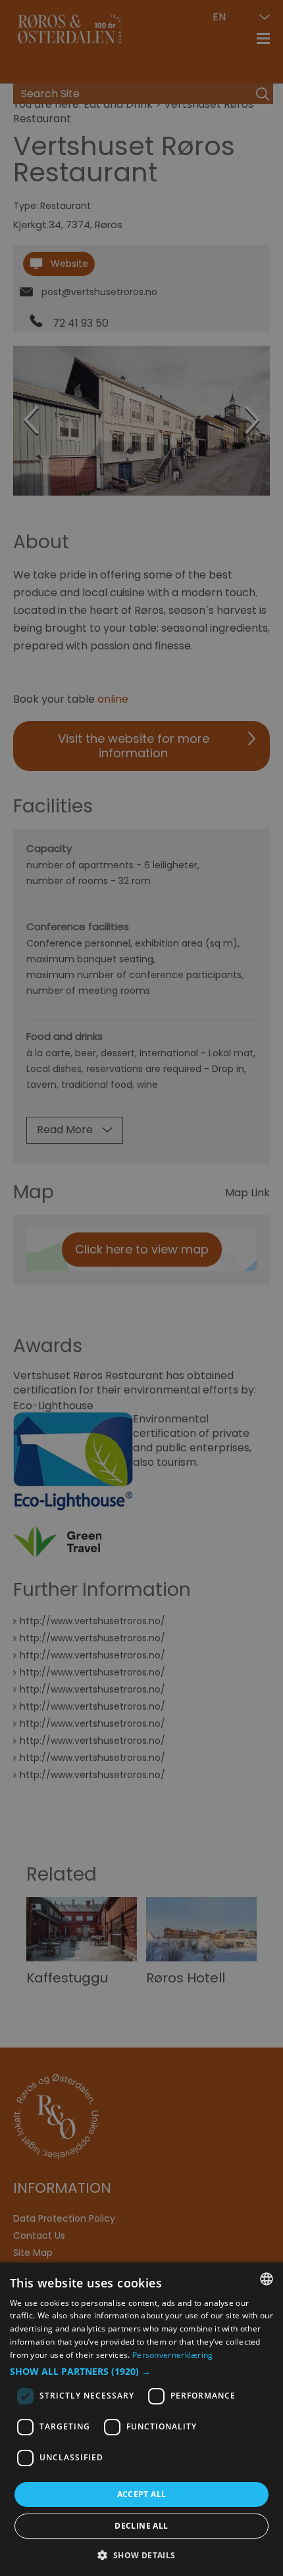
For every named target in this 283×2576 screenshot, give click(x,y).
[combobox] (267, 2279)
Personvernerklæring (173, 2355)
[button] (141, 2372)
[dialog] (141, 2419)
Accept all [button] (142, 2494)
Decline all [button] (141, 2526)
